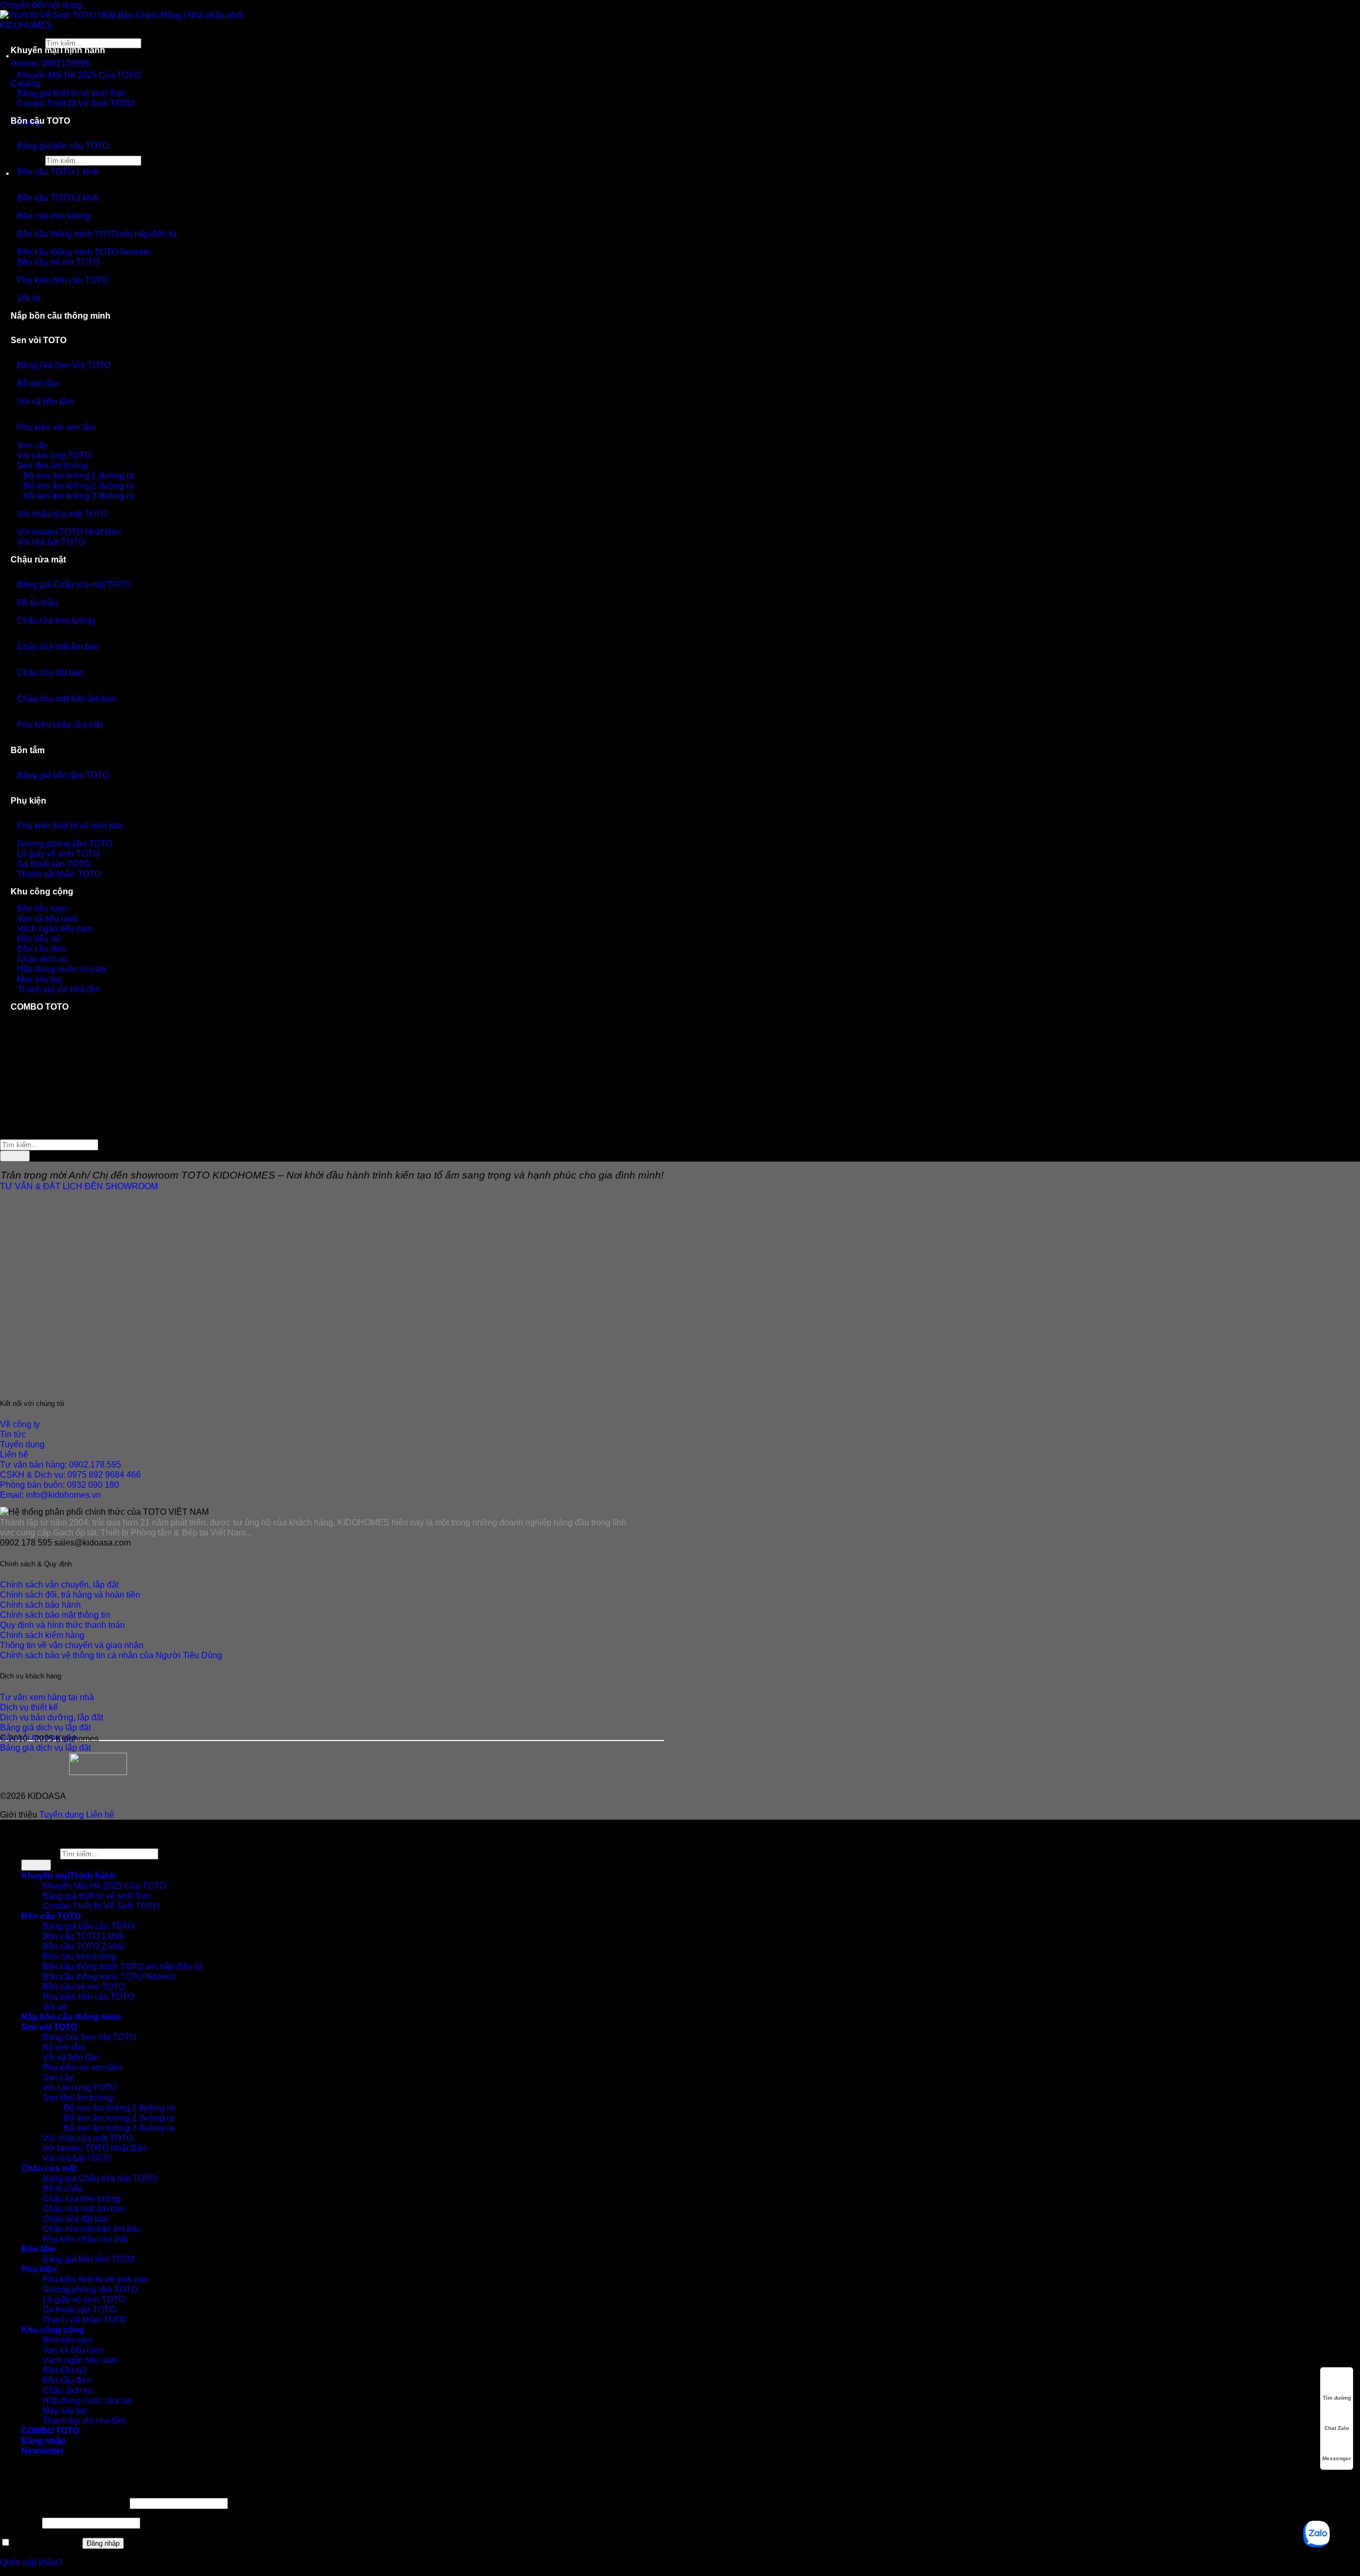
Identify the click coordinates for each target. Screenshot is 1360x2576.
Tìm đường (1337, 2398)
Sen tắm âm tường (78, 2097)
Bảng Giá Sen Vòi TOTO (64, 365)
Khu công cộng (42, 891)
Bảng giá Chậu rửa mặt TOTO (74, 584)
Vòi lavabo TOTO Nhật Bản (94, 2148)
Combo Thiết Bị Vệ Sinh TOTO (75, 103)
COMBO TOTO (40, 1006)
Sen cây (58, 2077)
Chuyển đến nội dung (41, 5)
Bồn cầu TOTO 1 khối (58, 172)
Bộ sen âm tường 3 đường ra (79, 496)
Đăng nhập (103, 2543)
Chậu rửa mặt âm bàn (58, 646)
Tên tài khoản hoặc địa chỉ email (64, 2503)
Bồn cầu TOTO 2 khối (58, 198)
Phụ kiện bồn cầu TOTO (63, 280)
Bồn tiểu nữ (65, 2370)
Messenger (1337, 2458)
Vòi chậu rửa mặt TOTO (62, 514)
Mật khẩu (20, 2522)
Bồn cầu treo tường (54, 216)
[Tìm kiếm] (11, 150)
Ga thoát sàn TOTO (79, 2309)
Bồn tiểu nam (67, 2340)
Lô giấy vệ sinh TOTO (84, 2299)
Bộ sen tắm (38, 383)
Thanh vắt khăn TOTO (59, 874)
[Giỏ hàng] (11, 107)
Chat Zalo (1337, 2428)
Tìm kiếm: (40, 1853)
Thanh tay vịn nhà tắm (59, 989)
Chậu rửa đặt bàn (50, 672)
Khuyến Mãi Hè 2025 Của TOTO (79, 75)
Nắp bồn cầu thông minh (61, 315)
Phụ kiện (28, 800)
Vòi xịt (29, 298)
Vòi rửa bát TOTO (51, 542)
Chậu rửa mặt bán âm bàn (66, 698)
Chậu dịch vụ (67, 2390)
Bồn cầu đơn (67, 2380)
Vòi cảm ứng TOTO (79, 2087)
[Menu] (11, 181)
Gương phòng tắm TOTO (90, 2289)
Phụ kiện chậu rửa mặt (60, 724)
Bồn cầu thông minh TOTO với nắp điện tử (97, 234)
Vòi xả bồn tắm (45, 401)
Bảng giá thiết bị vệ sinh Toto (97, 1896)
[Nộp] (15, 1156)
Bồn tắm (28, 750)
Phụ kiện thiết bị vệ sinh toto (70, 825)
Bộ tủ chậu (37, 602)
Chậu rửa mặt (38, 559)
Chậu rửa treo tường (56, 620)
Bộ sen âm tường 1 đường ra (119, 2108)
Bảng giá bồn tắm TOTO (63, 775)
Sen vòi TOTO (39, 340)
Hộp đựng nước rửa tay (87, 2400)
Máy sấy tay (65, 2410)
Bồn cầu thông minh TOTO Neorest (109, 1976)
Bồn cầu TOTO (40, 121)
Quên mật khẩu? (31, 2562)
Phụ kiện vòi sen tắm (56, 427)
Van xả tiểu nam (73, 2350)
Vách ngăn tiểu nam (80, 2360)
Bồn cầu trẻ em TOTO (58, 262)
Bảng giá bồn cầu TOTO (63, 146)
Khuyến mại (35, 50)
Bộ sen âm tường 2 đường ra (119, 2118)
